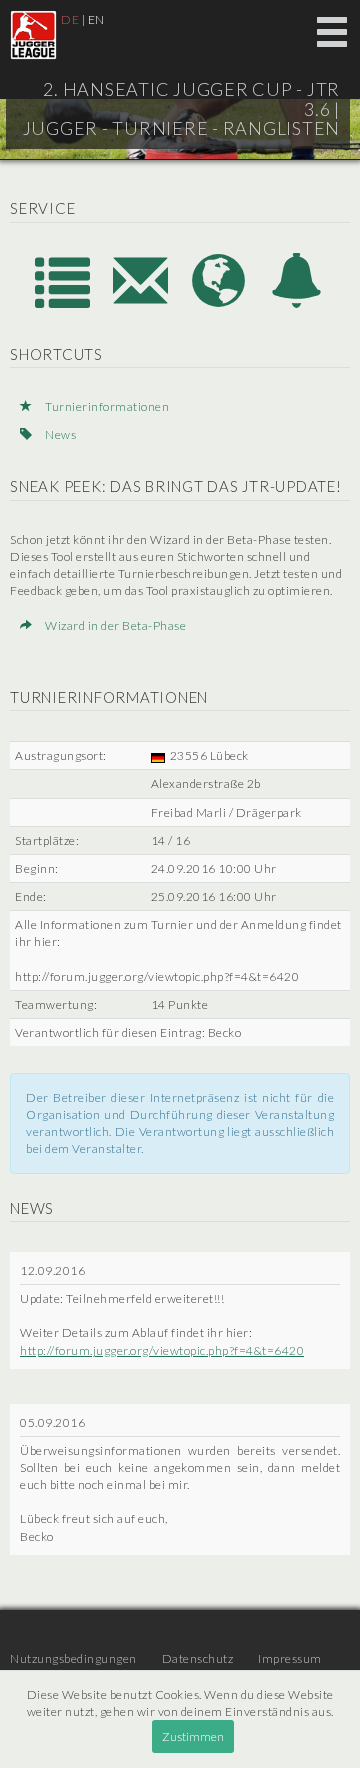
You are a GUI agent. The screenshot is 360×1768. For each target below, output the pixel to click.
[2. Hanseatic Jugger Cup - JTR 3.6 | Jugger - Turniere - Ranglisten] (33, 35)
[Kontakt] (142, 302)
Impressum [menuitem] (290, 1658)
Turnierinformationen (106, 406)
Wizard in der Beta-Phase (114, 625)
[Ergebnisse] (64, 302)
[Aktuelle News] (297, 302)
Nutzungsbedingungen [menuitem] (73, 1658)
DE (70, 19)
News (59, 434)
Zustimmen (193, 1736)
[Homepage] (220, 302)
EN (96, 19)
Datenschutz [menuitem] (198, 1658)
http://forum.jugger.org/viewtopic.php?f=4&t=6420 (162, 1350)
